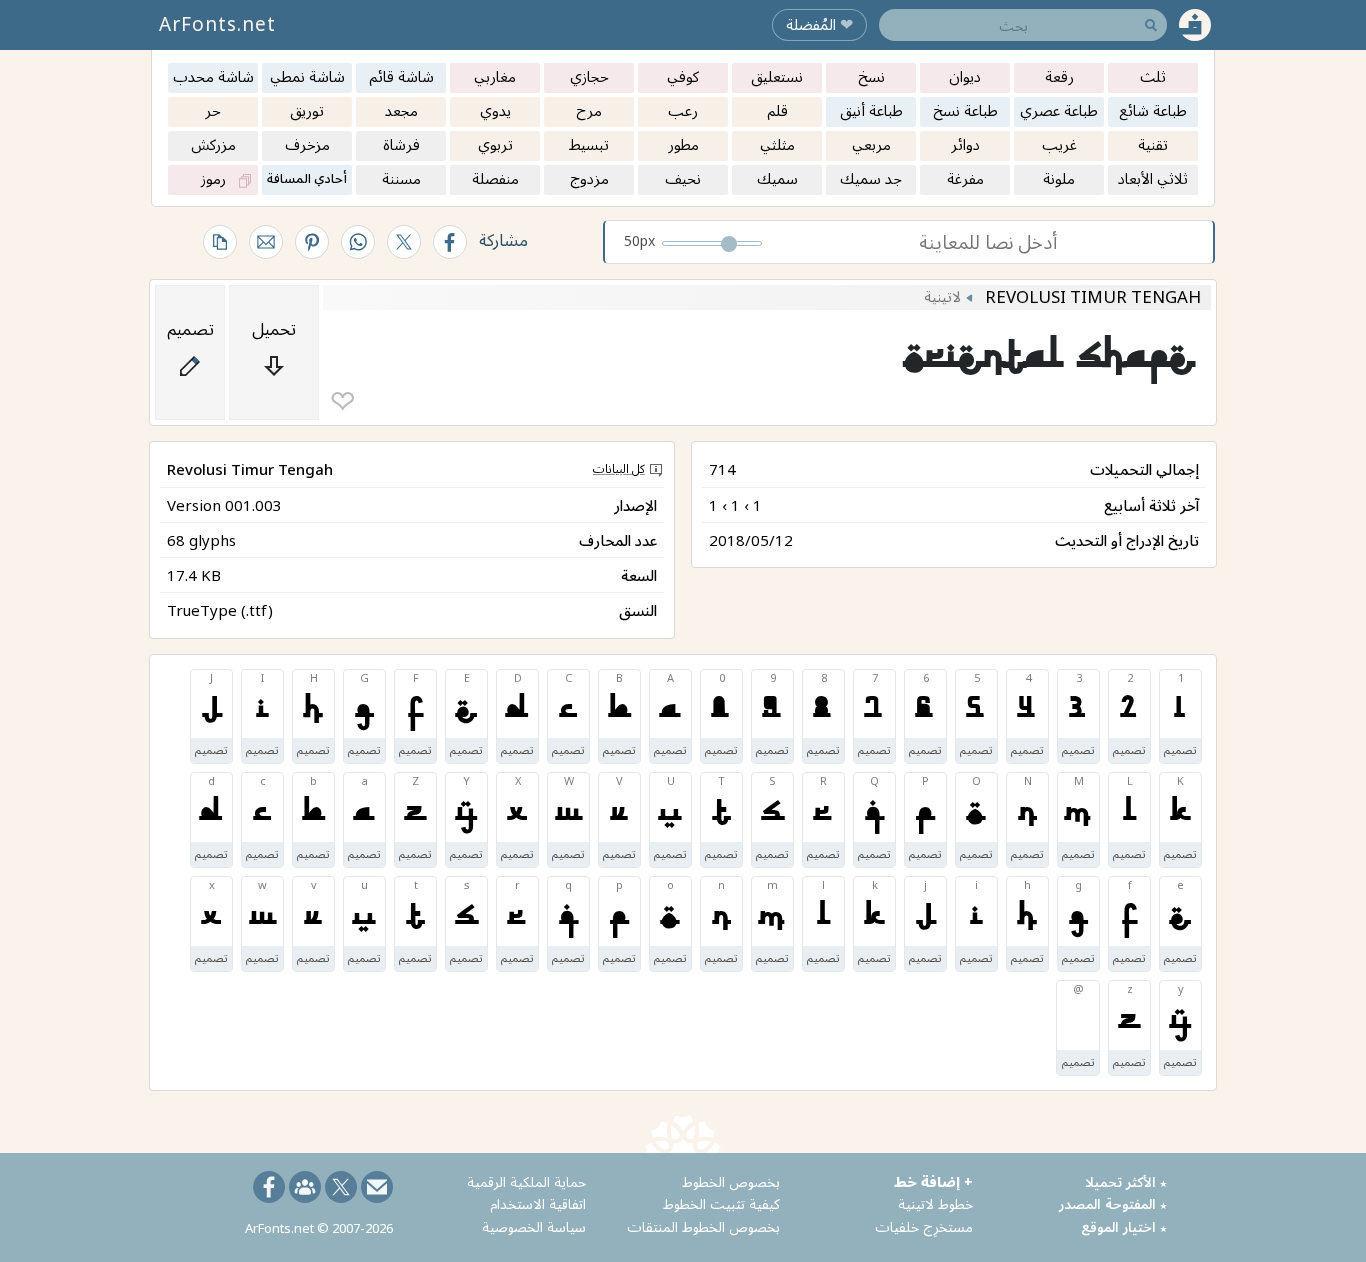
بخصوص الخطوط (731, 1181)
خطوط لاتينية (935, 1203)
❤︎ (342, 401)
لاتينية (942, 296)
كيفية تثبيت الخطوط (721, 1203)
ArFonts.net (217, 24)
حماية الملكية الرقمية (526, 1181)
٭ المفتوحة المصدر (1113, 1203)
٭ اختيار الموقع (1124, 1226)
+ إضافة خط (933, 1181)
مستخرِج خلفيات (924, 1226)
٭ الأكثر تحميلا (1126, 1181)
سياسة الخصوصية (534, 1226)
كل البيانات (619, 468)
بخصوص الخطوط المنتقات (703, 1226)
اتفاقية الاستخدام (538, 1203)
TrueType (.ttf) (220, 610)
